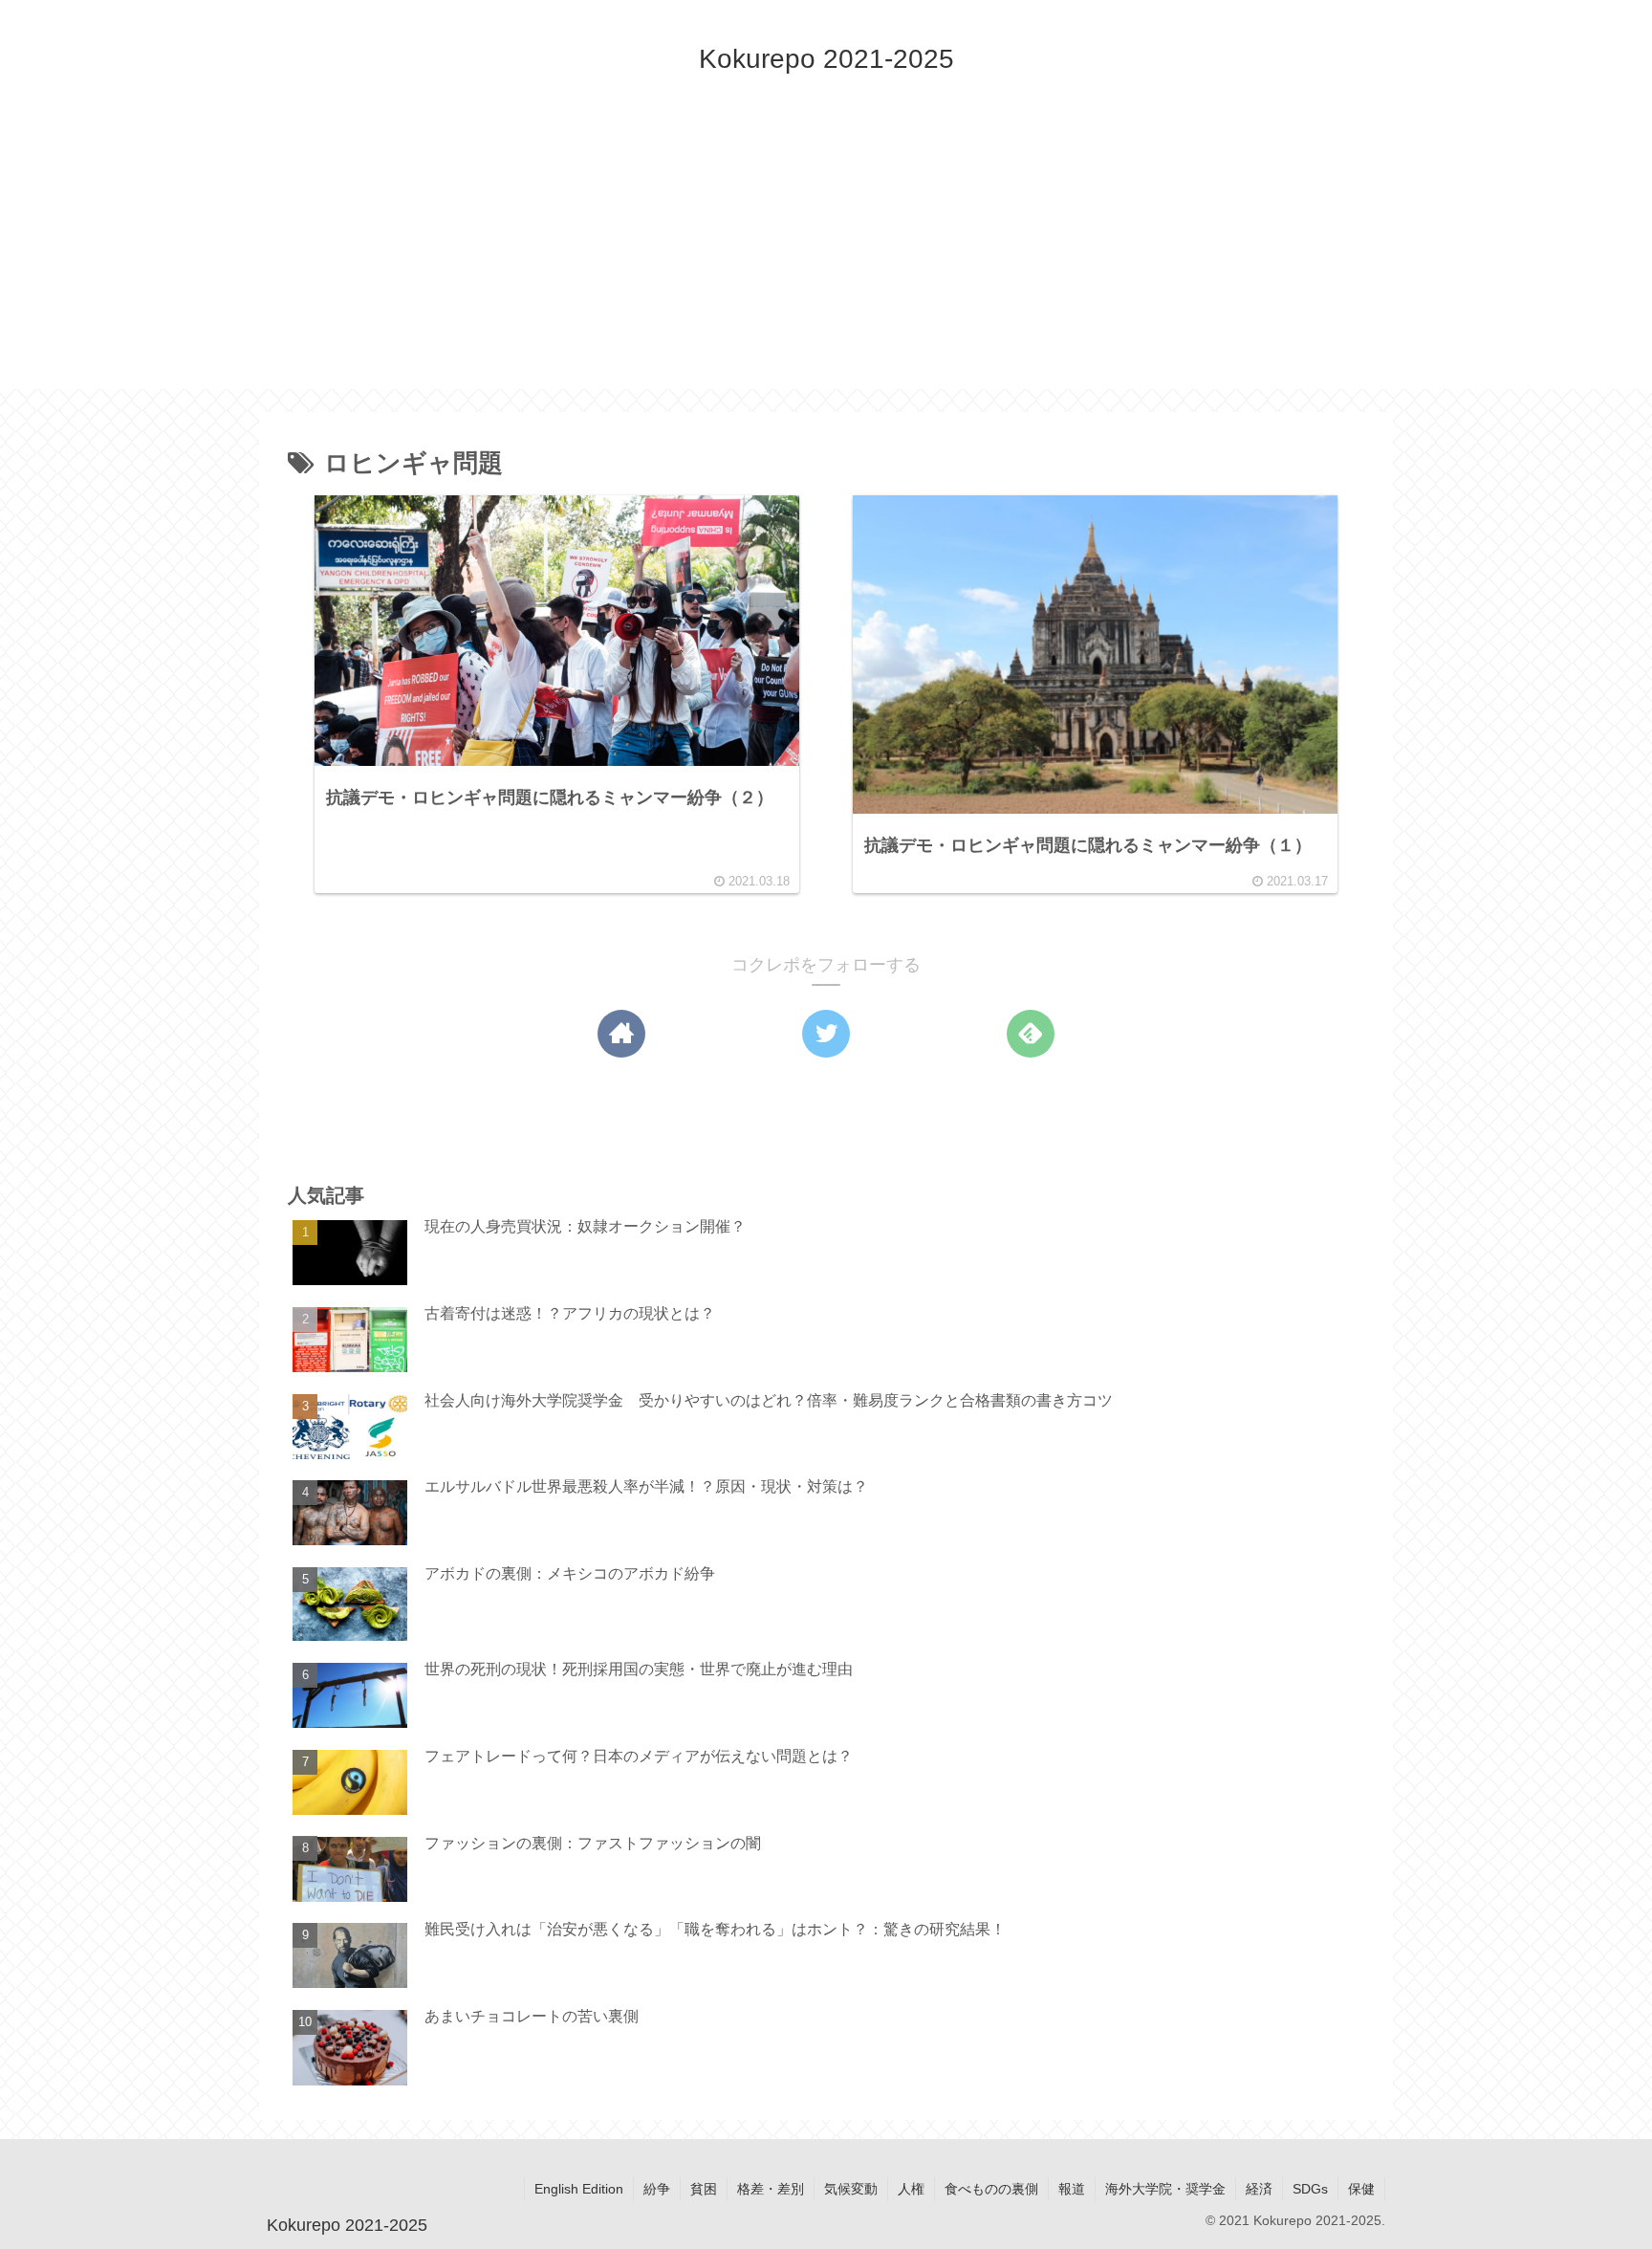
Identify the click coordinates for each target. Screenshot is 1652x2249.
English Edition (579, 2189)
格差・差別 (771, 2189)
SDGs (1310, 2189)
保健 (1361, 2189)
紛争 (657, 2189)
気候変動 (851, 2189)
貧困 (704, 2189)
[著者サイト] (621, 1034)
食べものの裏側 (991, 2189)
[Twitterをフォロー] (826, 1034)
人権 (911, 2189)
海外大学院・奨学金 (1165, 2189)
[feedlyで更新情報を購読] (1031, 1034)
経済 (1259, 2189)
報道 (1072, 2189)
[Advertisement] (826, 255)
